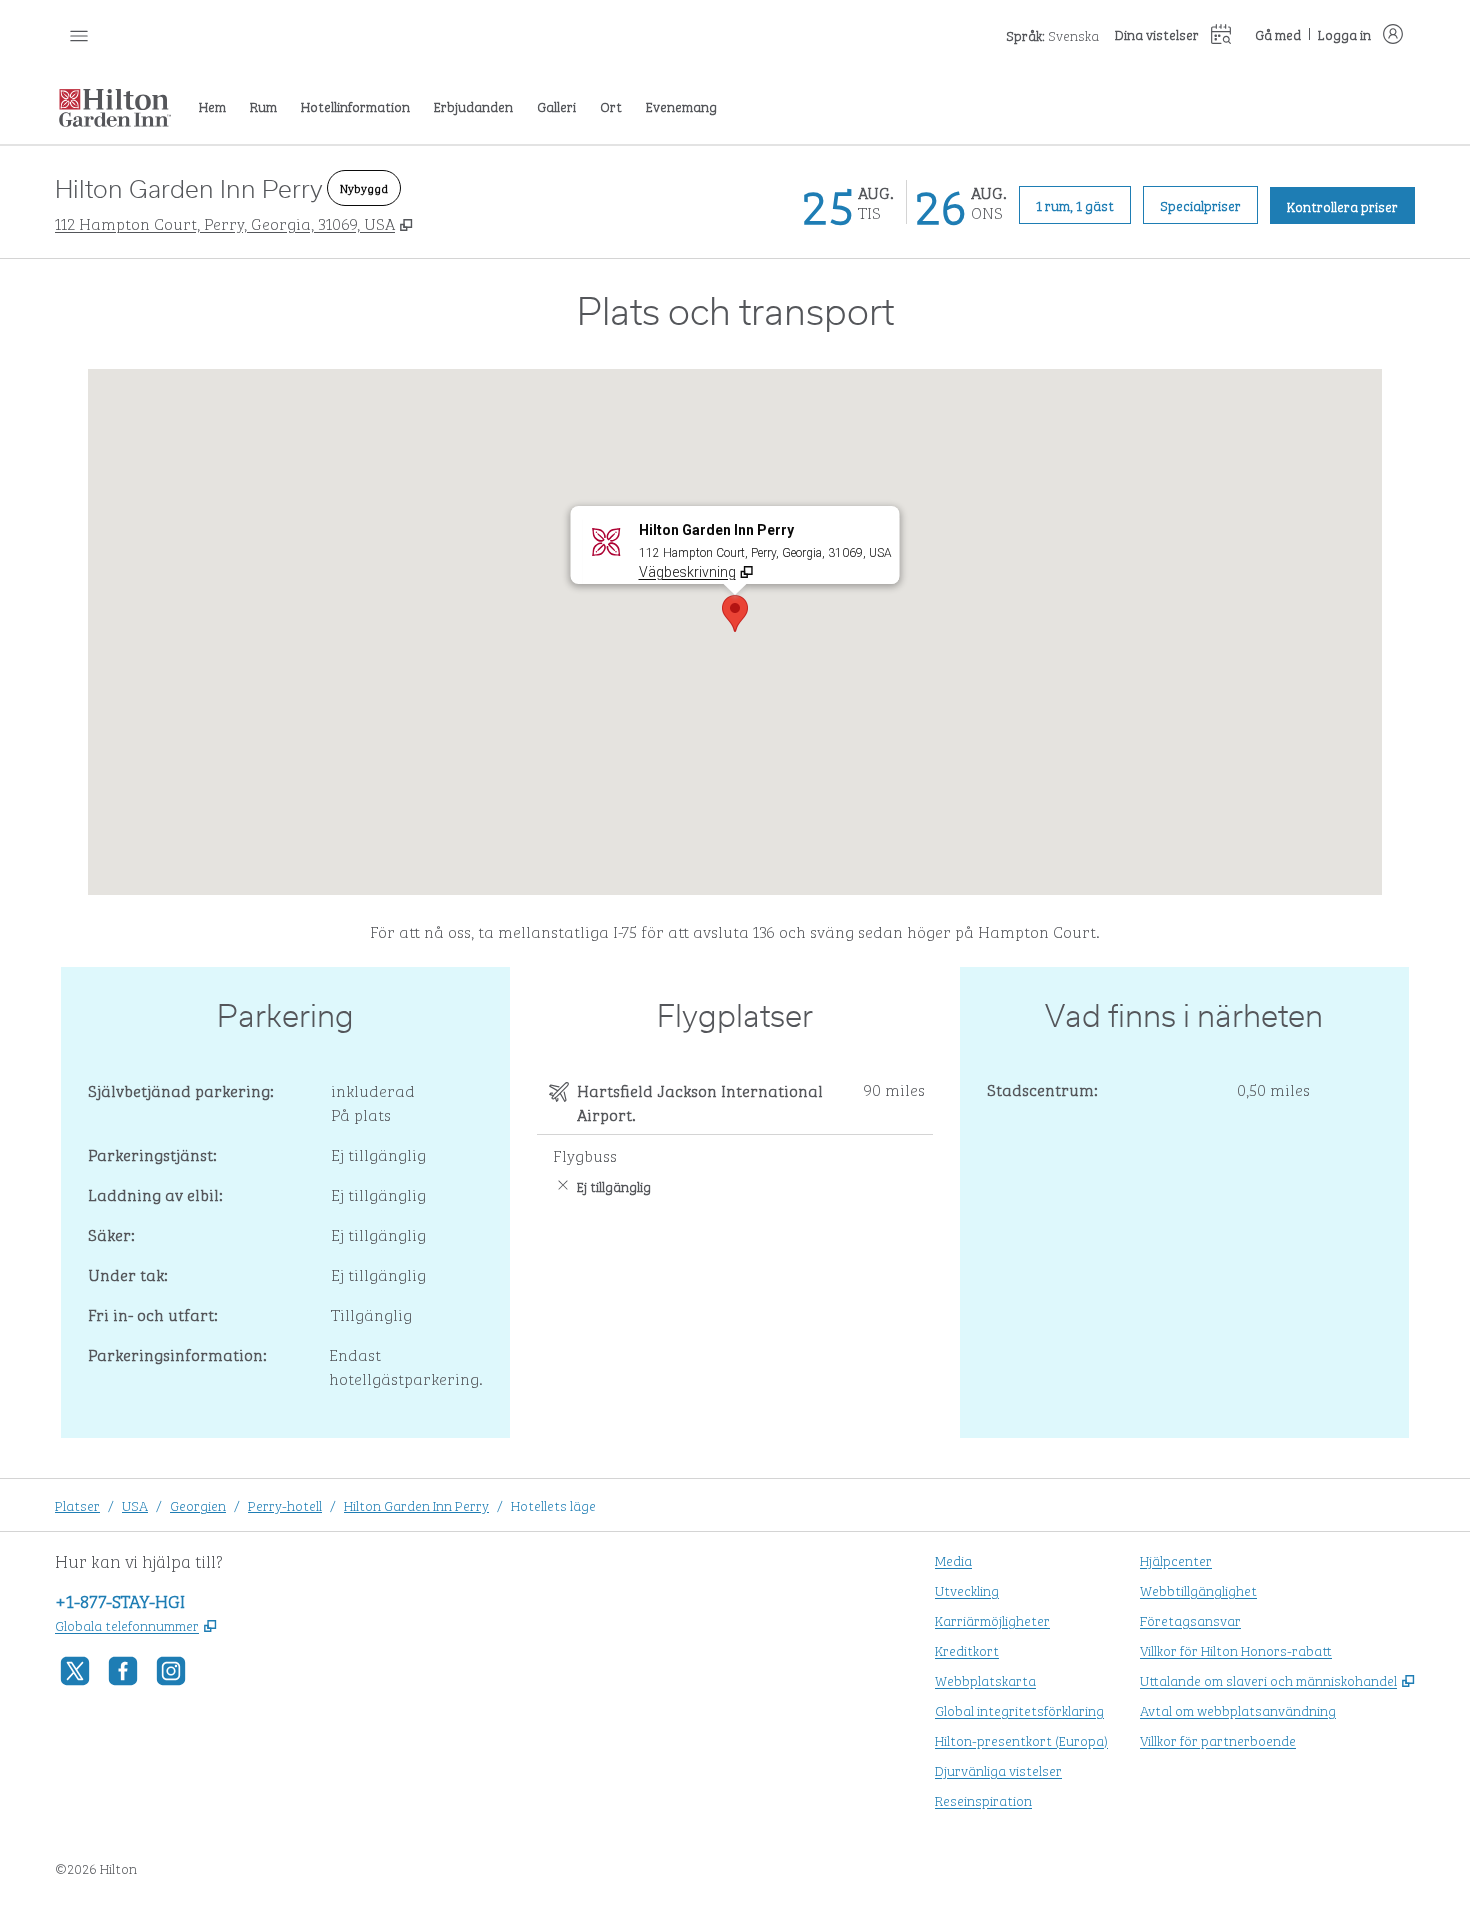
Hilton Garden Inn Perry (416, 1504)
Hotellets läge (553, 1504)
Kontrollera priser (1351, 205)
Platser (77, 1504)
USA (135, 1504)
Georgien (198, 1504)
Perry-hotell (285, 1504)
